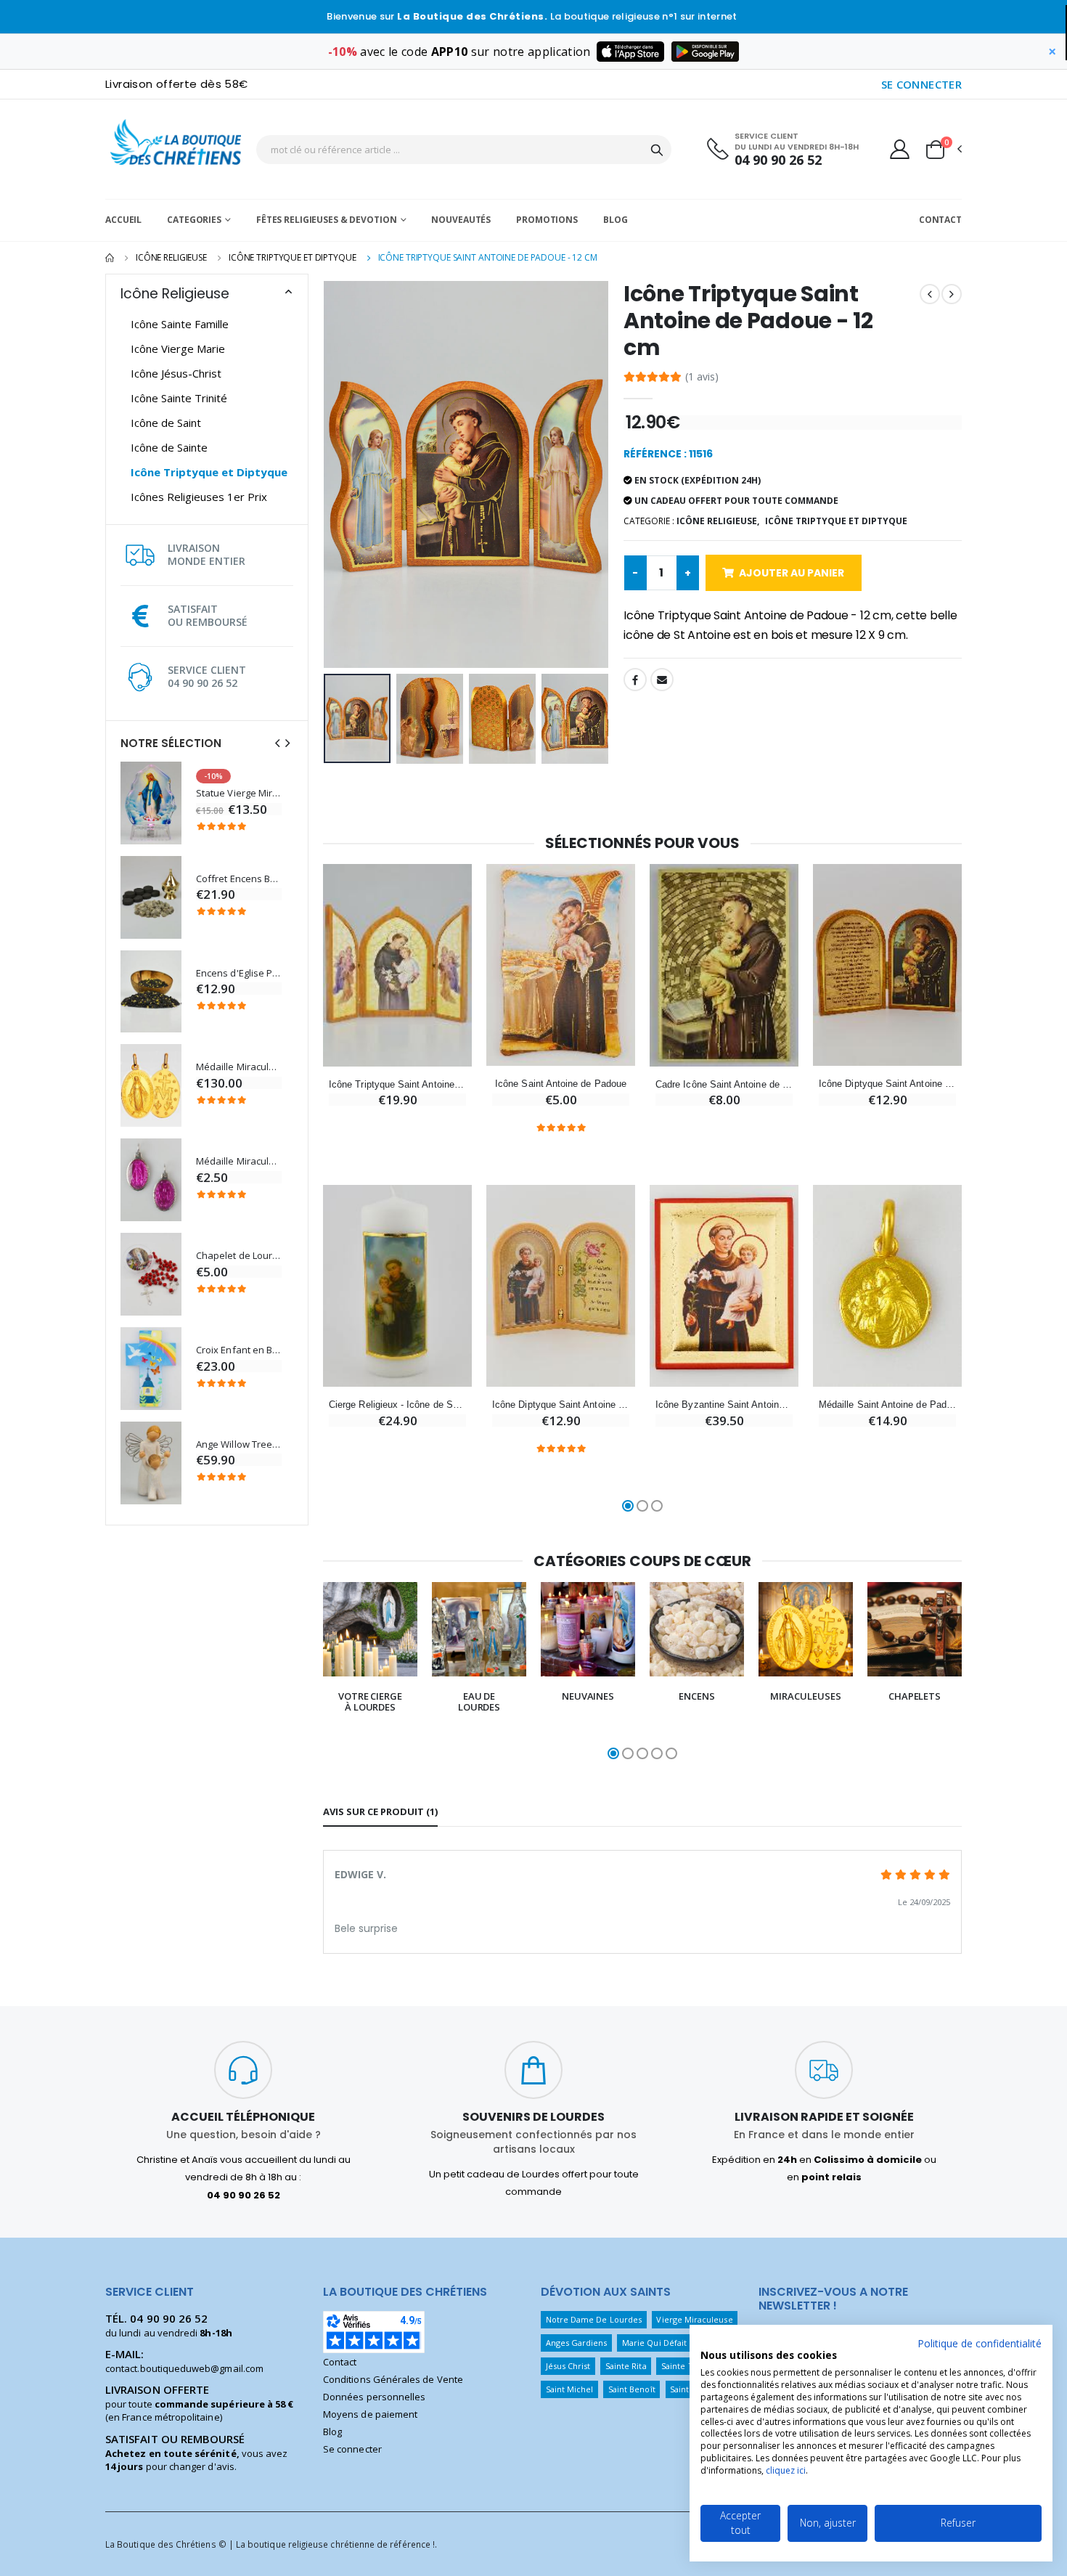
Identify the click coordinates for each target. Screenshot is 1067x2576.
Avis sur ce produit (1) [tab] (380, 1811)
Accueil (123, 220)
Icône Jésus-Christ (176, 373)
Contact (940, 220)
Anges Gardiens (577, 2343)
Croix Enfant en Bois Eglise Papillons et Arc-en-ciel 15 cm (239, 1350)
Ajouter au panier (792, 573)
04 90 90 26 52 (778, 160)
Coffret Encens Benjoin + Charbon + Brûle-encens (239, 879)
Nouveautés (461, 220)
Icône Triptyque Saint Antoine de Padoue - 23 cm (397, 1084)
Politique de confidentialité (980, 2343)
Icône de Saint (166, 423)
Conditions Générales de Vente (393, 2379)
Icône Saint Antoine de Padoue (561, 1084)
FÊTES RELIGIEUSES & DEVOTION (327, 220)
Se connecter (352, 2449)
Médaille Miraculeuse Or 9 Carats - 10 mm (239, 1067)
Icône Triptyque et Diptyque (293, 257)
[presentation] (277, 743)
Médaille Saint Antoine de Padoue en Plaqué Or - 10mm (887, 1405)
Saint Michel (570, 2389)
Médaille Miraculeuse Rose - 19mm (239, 1161)
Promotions (547, 220)
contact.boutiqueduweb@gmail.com (184, 2368)
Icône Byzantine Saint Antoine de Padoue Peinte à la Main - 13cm (724, 1405)
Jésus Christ (568, 2366)
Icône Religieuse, (718, 521)
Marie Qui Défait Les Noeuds (678, 2343)
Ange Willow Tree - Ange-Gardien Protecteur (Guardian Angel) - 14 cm (239, 1444)
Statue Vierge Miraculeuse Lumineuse (239, 793)
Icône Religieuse (171, 257)
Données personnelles (374, 2397)
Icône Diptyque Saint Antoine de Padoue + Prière (887, 1084)
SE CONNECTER (922, 84)
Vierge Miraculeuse (694, 2319)
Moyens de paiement (370, 2414)
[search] (657, 150)
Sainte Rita (626, 2366)
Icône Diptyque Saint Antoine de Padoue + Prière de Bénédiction (561, 1405)
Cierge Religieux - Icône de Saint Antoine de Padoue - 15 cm (397, 1405)
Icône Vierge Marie (178, 349)
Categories (194, 220)
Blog (616, 220)
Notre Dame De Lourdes (594, 2319)
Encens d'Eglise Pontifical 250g (239, 973)
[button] (943, 150)
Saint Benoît (632, 2389)
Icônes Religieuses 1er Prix (199, 497)
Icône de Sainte (169, 447)
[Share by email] (662, 680)
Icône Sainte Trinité (179, 398)
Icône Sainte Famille (180, 324)
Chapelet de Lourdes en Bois (239, 1256)
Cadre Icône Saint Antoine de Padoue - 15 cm (724, 1084)
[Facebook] (635, 680)
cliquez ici (786, 2470)
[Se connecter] (900, 149)
